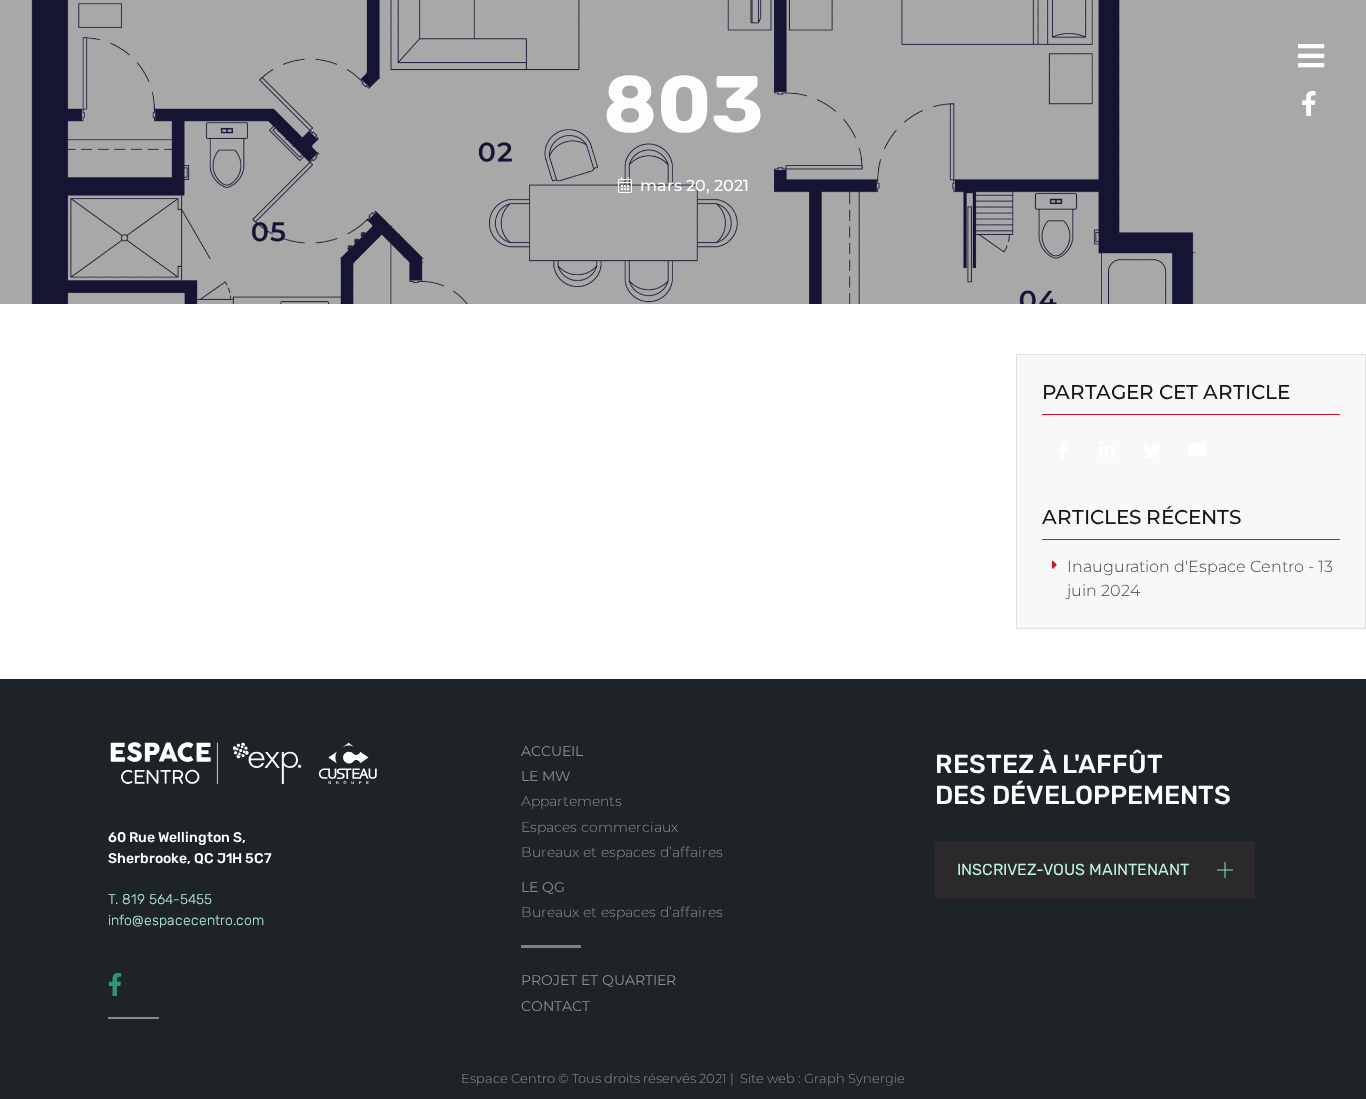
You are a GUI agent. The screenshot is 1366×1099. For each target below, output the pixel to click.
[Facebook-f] (1301, 104)
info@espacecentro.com (186, 920)
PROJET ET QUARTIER (598, 980)
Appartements (571, 801)
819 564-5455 (167, 899)
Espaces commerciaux (599, 827)
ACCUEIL (552, 751)
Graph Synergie (854, 1078)
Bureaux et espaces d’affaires (622, 852)
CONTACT (555, 1006)
